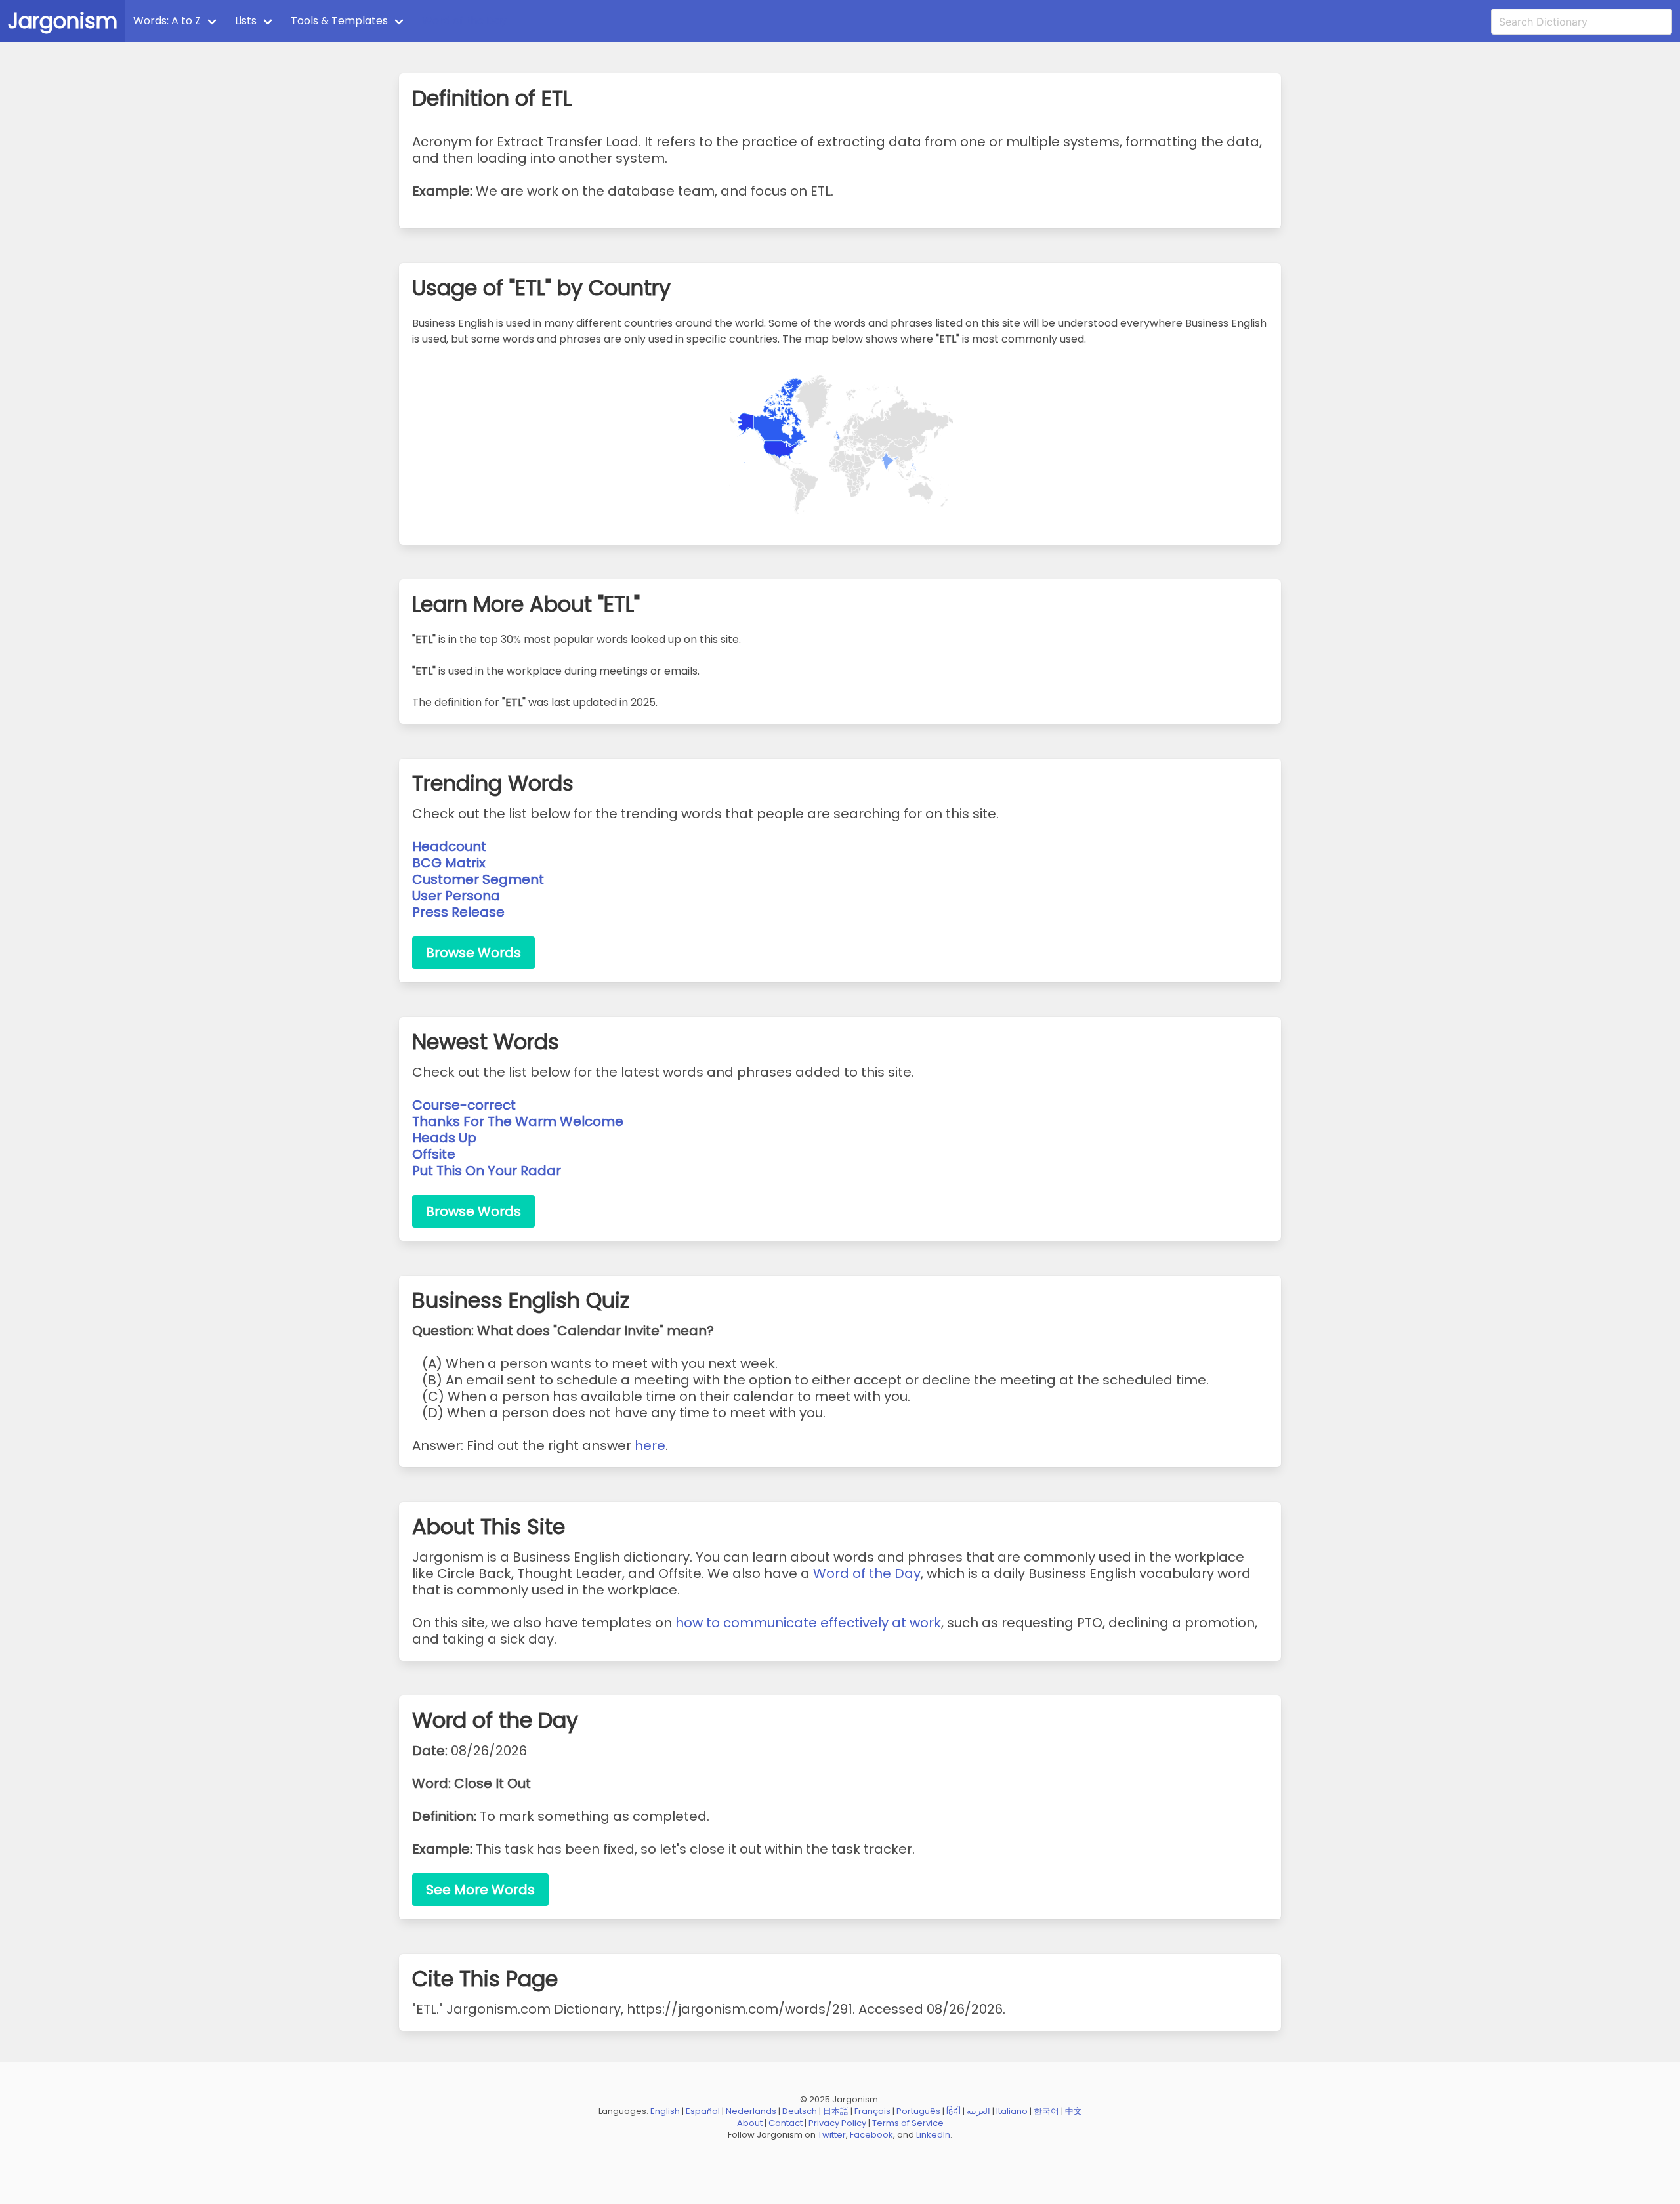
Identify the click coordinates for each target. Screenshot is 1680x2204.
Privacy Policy (837, 2123)
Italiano (1012, 2111)
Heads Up (444, 1138)
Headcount (449, 846)
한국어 (1046, 2111)
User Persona (456, 896)
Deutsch (800, 2111)
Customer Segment (478, 879)
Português (918, 2111)
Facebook (871, 2135)
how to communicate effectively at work (808, 1623)
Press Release (458, 912)
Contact (786, 2123)
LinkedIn (933, 2135)
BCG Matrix (449, 863)
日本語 (836, 2111)
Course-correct (464, 1105)
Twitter (832, 2135)
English (665, 2111)
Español (703, 2111)
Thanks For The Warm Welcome (518, 1121)
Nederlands (751, 2111)
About (750, 2123)
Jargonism (63, 21)
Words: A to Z (167, 21)
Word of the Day (464, 21)
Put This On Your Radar (487, 1171)
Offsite (434, 1154)
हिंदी (954, 2111)
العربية (978, 2111)
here (650, 1445)
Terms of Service (908, 2123)
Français (872, 2111)
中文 (1074, 2111)
